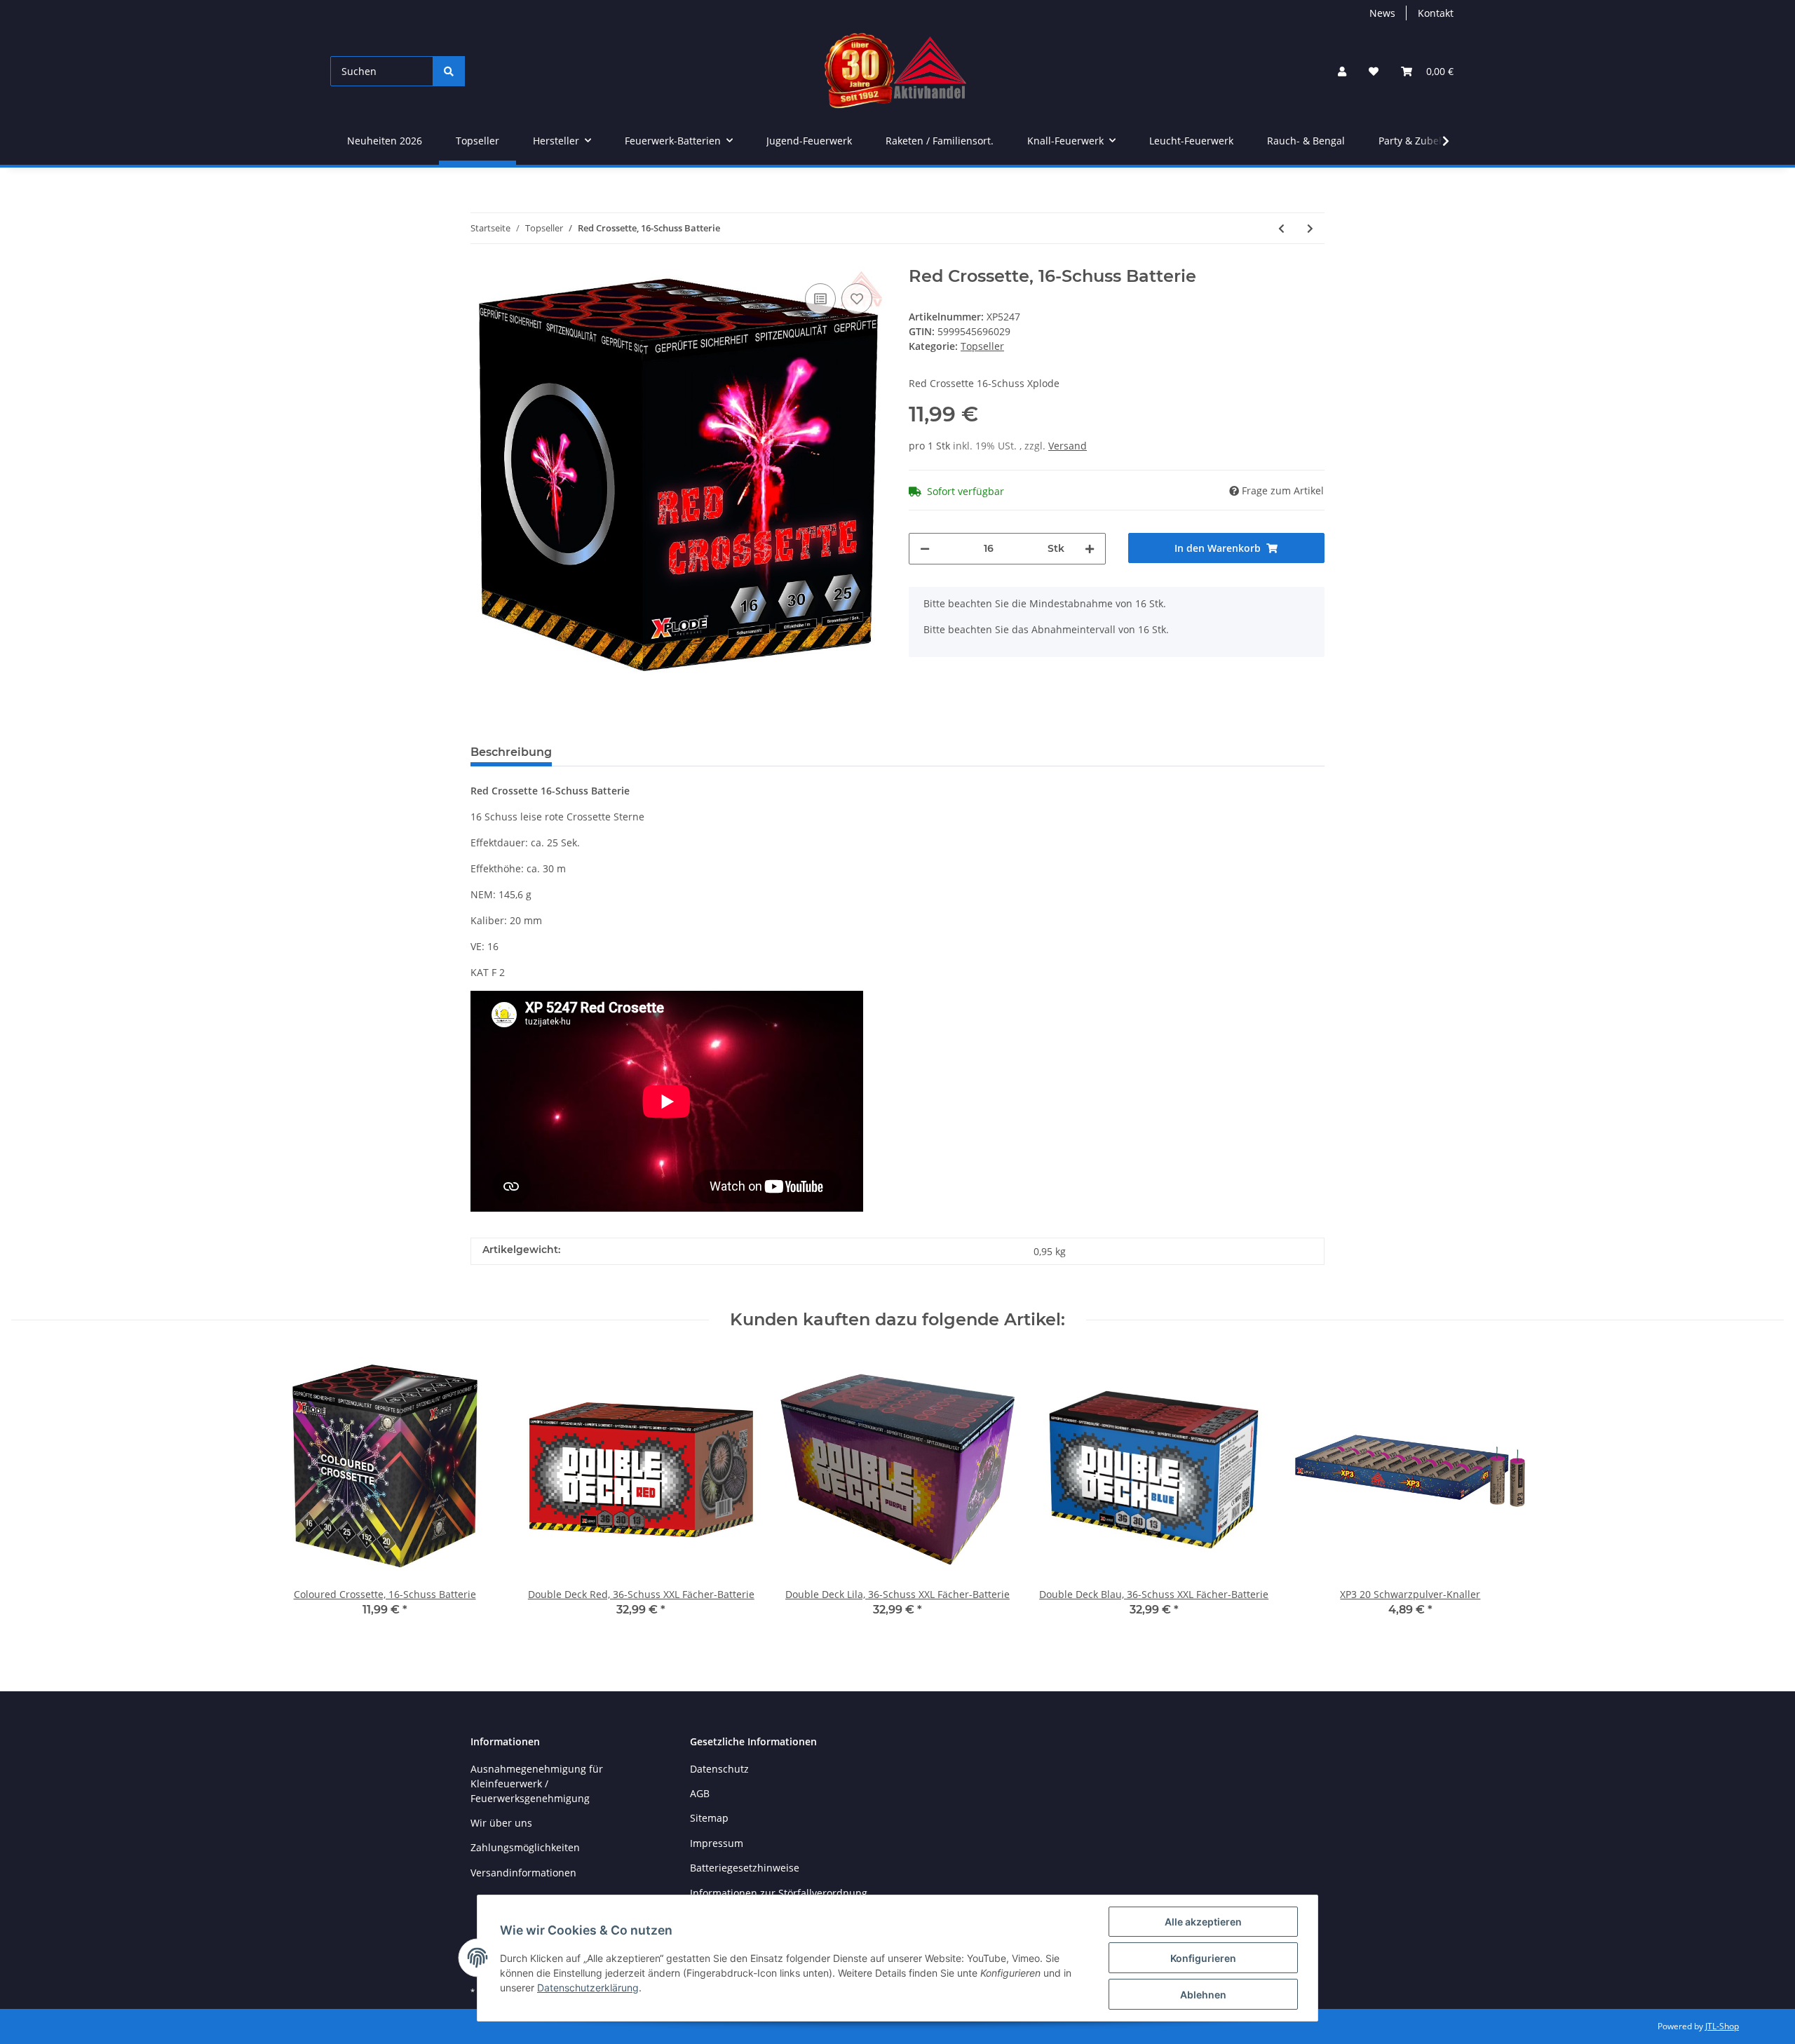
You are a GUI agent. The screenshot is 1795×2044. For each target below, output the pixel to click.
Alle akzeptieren (1203, 1922)
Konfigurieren (1203, 1958)
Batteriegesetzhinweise (745, 1868)
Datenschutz (719, 1769)
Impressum (717, 1843)
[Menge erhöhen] (1090, 549)
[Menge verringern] (925, 549)
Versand (1068, 446)
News (1382, 13)
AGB (700, 1793)
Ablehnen (1203, 1995)
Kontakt (1436, 13)
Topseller (982, 346)
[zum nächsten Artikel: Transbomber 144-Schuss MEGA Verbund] (1310, 228)
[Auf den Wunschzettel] (857, 299)
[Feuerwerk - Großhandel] (896, 71)
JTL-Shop (1722, 2026)
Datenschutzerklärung (588, 1988)
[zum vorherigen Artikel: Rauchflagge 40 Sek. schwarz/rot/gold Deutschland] (1281, 228)
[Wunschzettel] (1374, 71)
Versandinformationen (523, 1873)
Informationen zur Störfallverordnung (779, 1893)
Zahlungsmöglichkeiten (525, 1847)
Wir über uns (501, 1823)
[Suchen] (449, 71)
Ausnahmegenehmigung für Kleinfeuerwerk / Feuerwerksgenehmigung (537, 1784)
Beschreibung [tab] (511, 752)
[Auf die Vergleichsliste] (820, 299)
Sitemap (709, 1818)
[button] (1342, 71)
